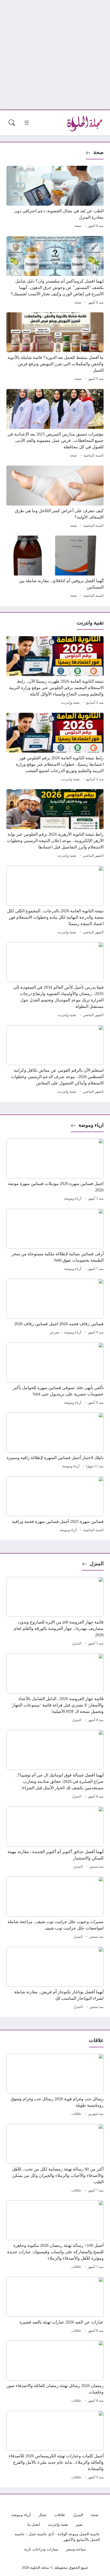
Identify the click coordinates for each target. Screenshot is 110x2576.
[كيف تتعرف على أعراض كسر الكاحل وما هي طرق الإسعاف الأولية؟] (55, 498)
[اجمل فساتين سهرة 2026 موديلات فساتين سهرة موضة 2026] (55, 1170)
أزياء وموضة (73, 1199)
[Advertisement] (55, 55)
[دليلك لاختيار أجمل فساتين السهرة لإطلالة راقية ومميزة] (55, 1441)
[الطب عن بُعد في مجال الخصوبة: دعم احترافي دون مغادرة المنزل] (55, 198)
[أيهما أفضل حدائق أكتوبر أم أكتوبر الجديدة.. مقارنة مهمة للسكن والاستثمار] (55, 1838)
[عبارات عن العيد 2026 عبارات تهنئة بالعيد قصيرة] (55, 2306)
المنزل (97, 1564)
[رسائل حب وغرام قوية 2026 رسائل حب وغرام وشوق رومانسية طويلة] (55, 2086)
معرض (54, 1332)
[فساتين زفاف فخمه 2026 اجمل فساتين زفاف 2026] (55, 1307)
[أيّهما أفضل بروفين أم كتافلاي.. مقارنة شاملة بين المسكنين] (55, 568)
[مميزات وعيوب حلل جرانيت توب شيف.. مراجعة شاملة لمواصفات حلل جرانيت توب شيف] (55, 1908)
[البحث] (12, 123)
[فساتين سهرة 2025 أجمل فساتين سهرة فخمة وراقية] (55, 1505)
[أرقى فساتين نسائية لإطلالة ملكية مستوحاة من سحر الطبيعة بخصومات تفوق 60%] (55, 1241)
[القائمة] (27, 123)
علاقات (76, 2114)
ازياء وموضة (91, 1125)
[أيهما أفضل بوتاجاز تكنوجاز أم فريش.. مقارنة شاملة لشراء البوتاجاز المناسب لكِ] (55, 1979)
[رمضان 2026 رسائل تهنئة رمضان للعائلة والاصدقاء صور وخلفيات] (55, 2372)
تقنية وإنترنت (70, 703)
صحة (99, 152)
